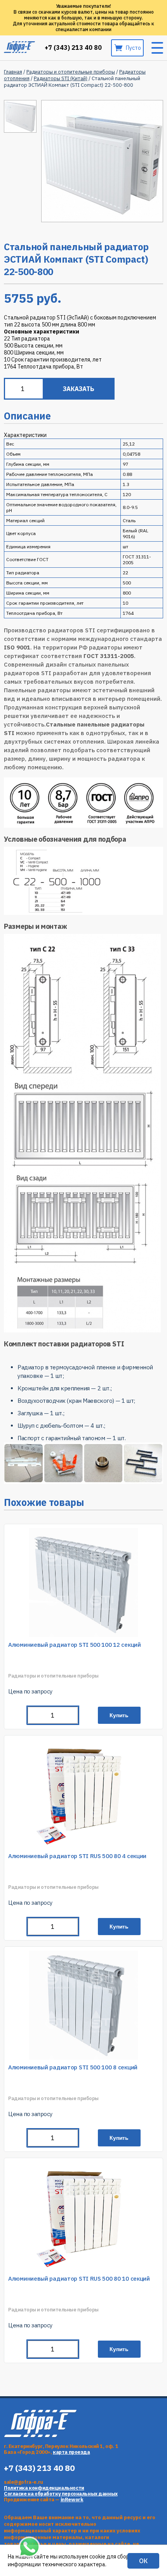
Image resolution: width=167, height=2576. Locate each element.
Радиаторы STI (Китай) (61, 78)
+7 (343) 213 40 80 (73, 48)
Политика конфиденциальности (44, 2488)
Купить (119, 1715)
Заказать (79, 389)
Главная (13, 72)
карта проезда (71, 2452)
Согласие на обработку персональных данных (61, 2494)
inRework (72, 2500)
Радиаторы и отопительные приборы (71, 72)
